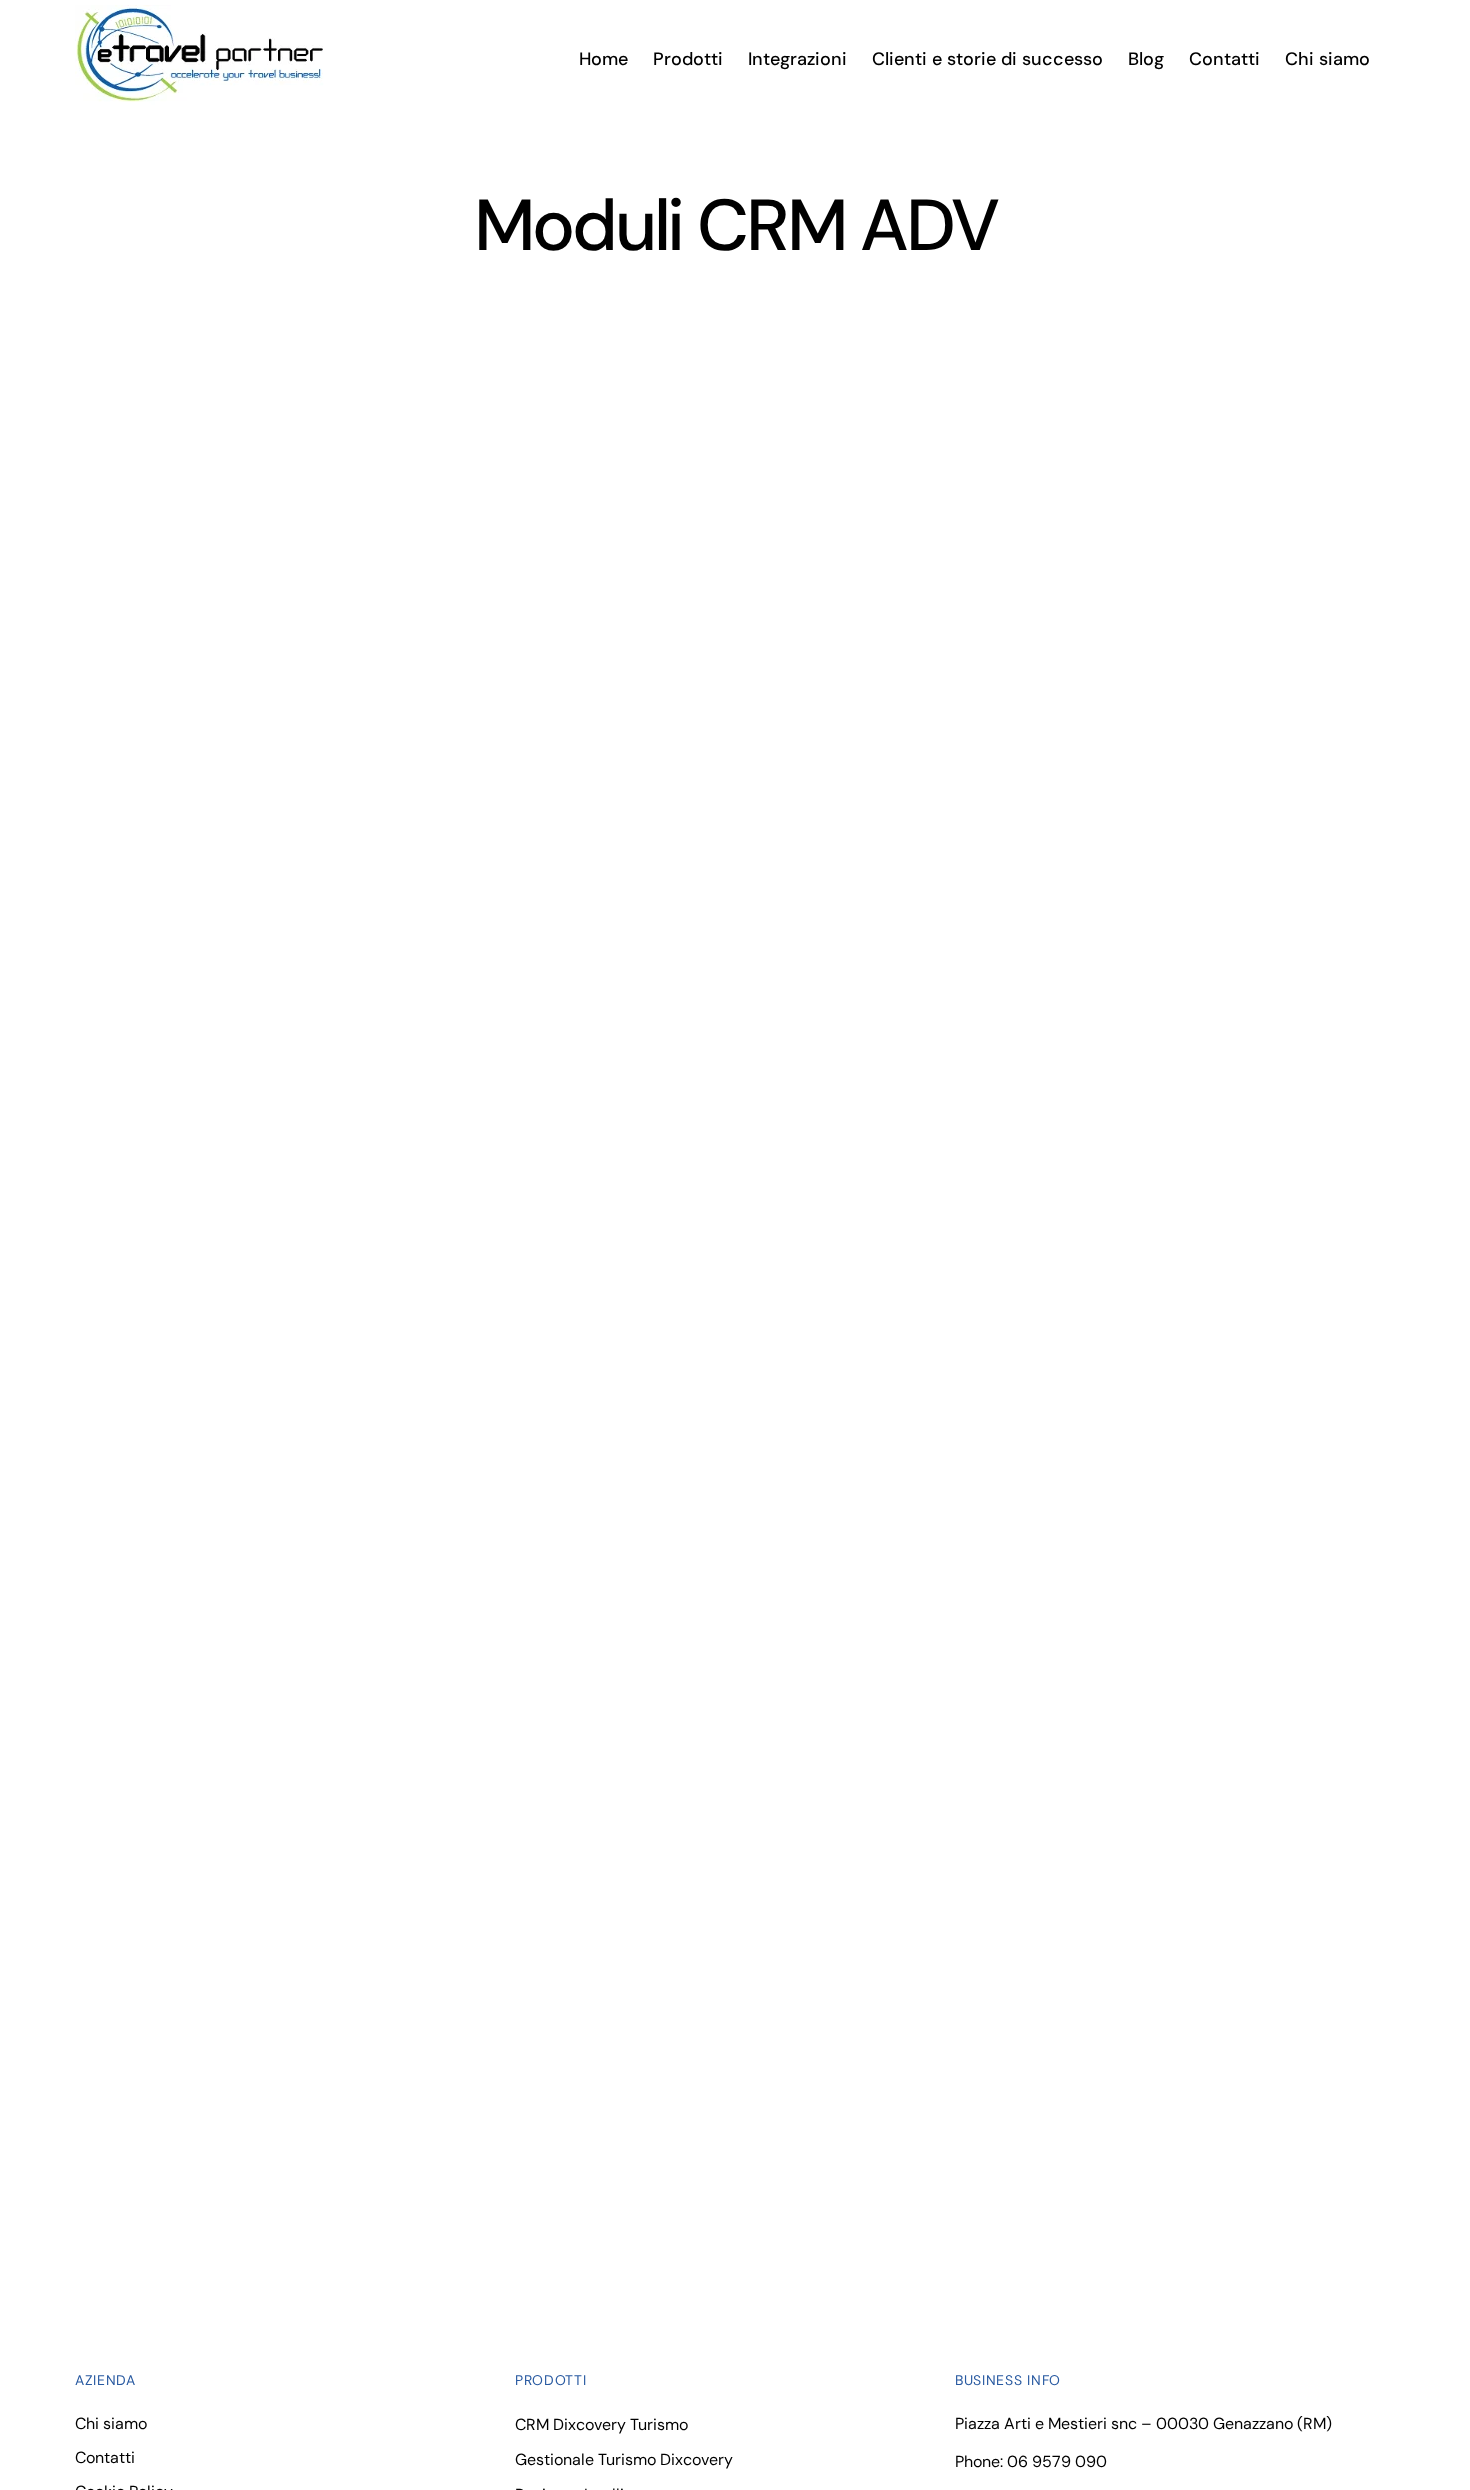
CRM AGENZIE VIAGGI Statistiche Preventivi (1019, 583)
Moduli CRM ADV (154, 596)
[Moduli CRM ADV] (393, 457)
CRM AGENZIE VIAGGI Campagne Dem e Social (387, 949)
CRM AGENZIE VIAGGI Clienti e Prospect (386, 1617)
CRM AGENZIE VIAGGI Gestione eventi (1054, 928)
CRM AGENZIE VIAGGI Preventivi (328, 562)
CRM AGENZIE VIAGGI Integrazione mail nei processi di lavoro (1064, 1638)
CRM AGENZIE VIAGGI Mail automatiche (383, 2015)
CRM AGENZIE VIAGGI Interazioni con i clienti (1054, 1273)
